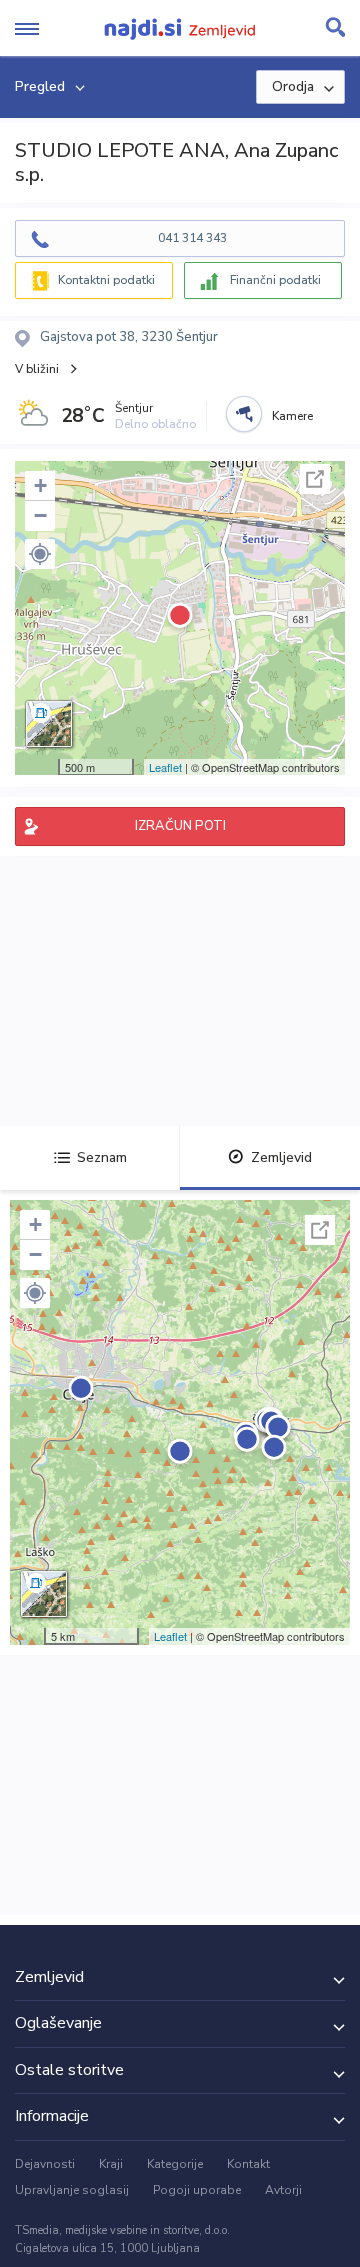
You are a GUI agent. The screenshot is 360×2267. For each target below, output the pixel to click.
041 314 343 (192, 238)
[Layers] (49, 724)
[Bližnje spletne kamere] (244, 414)
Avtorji (283, 2190)
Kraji (111, 2164)
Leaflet (165, 767)
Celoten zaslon (315, 479)
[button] (40, 554)
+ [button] (40, 485)
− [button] (40, 515)
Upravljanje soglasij (72, 2190)
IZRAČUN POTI (180, 826)
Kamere (292, 416)
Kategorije (175, 2164)
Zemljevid (281, 1157)
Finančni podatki (275, 280)
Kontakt (248, 2164)
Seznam (102, 1157)
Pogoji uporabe (197, 2190)
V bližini (37, 369)
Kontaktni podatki (106, 280)
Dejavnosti (45, 2164)
